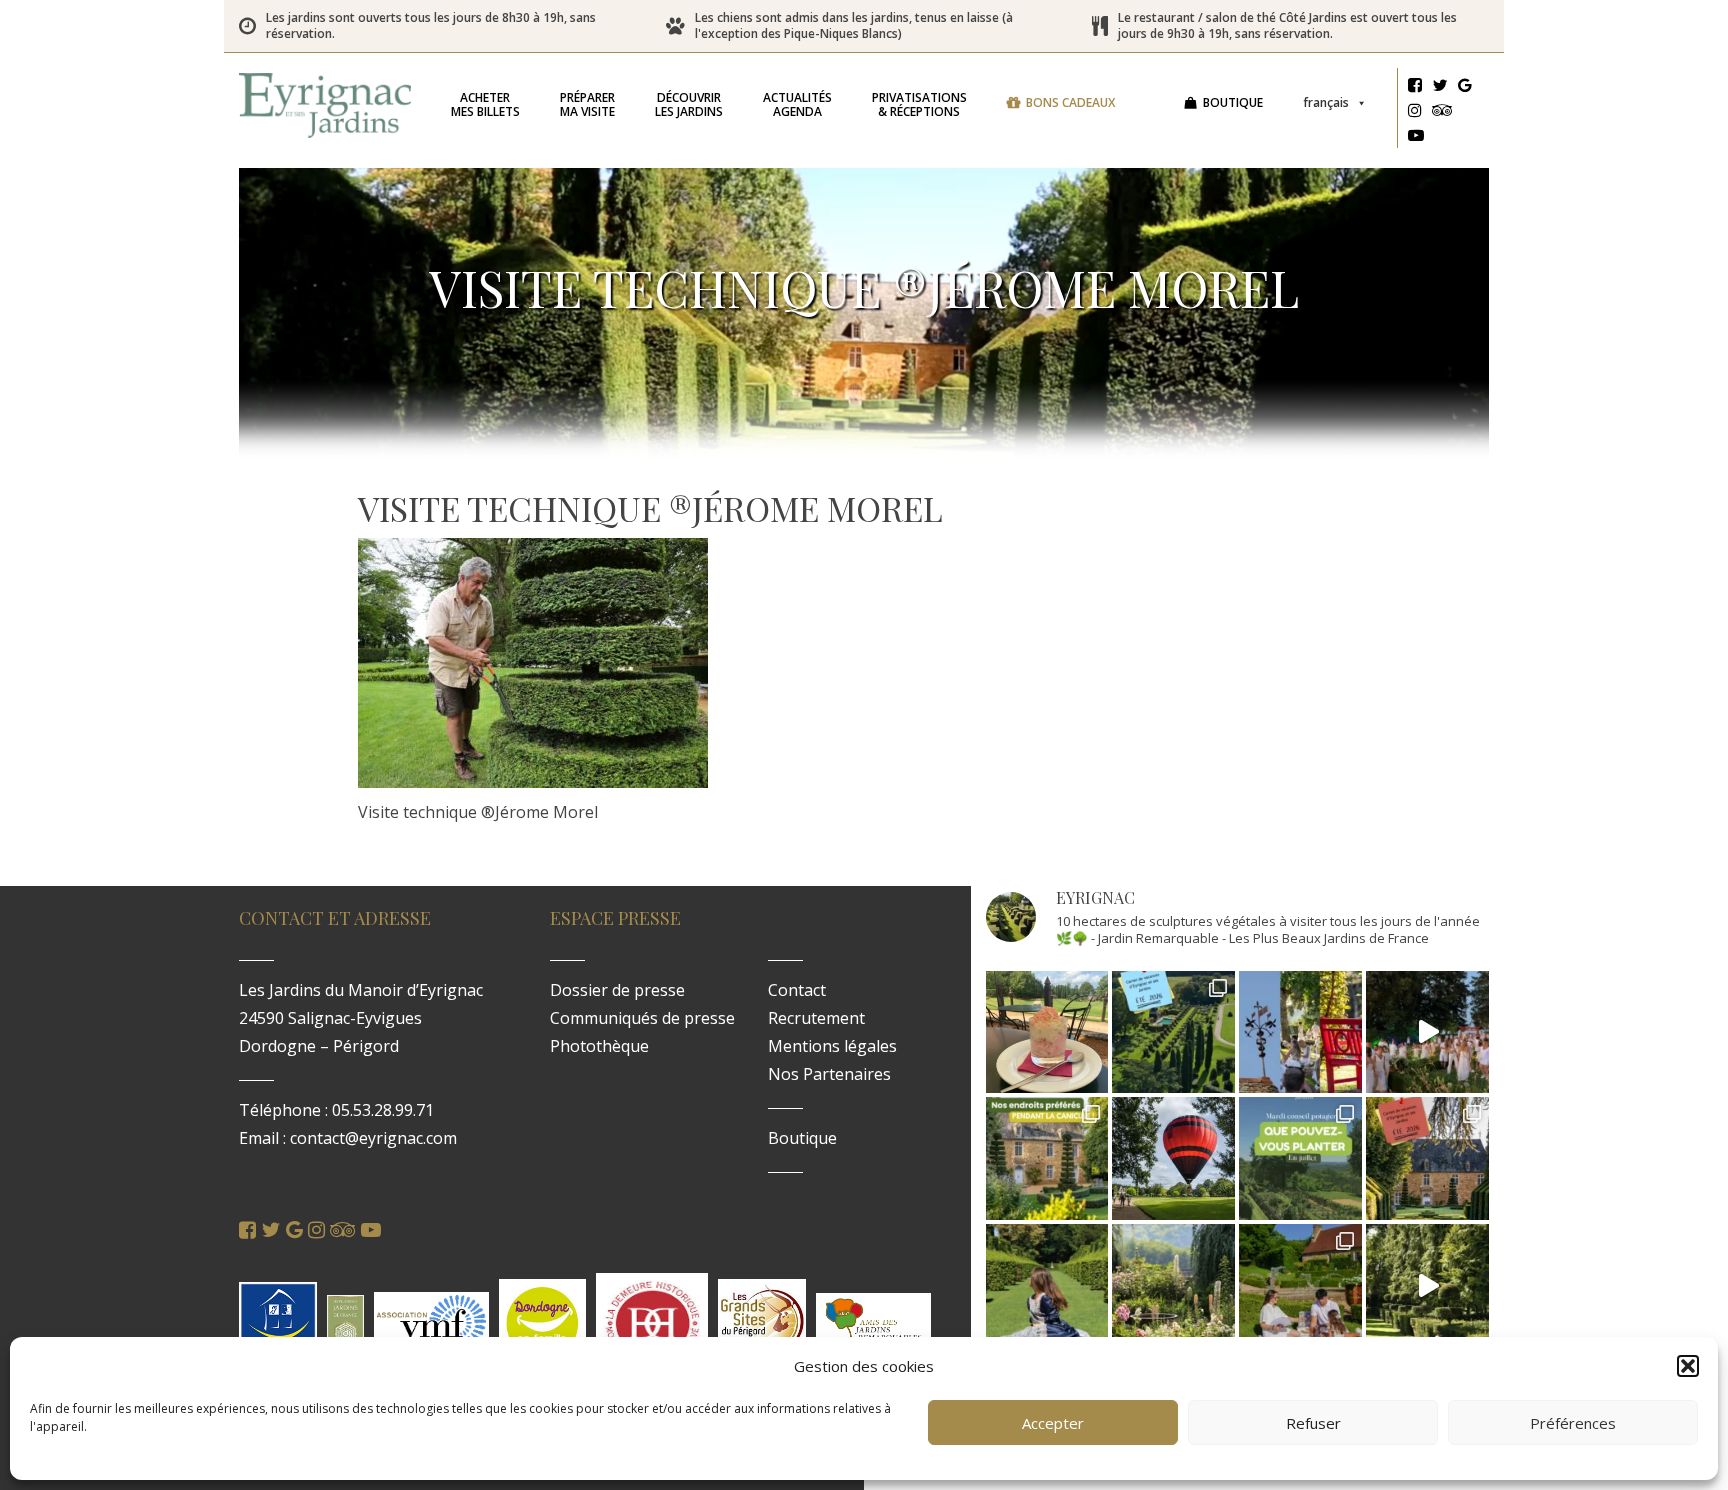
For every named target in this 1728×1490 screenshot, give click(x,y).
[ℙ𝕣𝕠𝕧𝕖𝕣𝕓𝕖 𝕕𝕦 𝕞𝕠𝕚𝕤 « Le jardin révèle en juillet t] (1173, 1285)
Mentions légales (832, 1046)
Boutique (1233, 102)
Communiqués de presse (642, 1018)
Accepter (1053, 1423)
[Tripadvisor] (1442, 113)
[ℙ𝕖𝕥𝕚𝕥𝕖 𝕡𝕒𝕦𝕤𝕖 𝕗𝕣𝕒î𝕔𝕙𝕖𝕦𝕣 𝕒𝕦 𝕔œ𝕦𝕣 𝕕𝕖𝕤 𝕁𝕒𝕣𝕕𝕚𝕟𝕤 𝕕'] (1047, 1032)
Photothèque (599, 1046)
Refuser (1313, 1423)
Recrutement (816, 1018)
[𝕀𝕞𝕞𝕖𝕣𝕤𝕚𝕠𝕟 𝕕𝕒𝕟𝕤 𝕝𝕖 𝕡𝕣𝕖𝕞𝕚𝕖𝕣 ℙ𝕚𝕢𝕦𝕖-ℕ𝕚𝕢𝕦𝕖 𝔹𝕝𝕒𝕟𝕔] (1427, 1032)
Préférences (1573, 1423)
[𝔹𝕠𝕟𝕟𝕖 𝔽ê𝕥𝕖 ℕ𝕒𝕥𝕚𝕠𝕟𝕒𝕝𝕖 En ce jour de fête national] (1300, 1032)
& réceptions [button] (919, 104)
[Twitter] (1440, 88)
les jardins (689, 104)
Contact (797, 990)
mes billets (485, 104)
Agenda (797, 104)
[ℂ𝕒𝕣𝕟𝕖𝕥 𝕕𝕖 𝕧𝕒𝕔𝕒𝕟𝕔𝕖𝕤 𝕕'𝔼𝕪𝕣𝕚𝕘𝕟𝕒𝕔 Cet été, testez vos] (1173, 1032)
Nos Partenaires (829, 1074)
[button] (1688, 1366)
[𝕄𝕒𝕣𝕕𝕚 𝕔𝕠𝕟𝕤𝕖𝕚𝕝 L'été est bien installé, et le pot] (1300, 1158)
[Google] (1465, 88)
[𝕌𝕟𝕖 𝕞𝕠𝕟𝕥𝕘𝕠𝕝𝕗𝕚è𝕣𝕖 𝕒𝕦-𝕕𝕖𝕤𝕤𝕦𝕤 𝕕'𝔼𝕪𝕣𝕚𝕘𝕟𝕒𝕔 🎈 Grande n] (1173, 1158)
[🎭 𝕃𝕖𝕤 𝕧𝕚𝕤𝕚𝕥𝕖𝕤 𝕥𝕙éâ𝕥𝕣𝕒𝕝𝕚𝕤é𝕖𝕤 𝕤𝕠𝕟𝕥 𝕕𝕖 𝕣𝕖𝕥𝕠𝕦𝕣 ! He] (1047, 1285)
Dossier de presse (617, 990)
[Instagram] (1415, 113)
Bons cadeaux (1070, 102)
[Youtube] (1416, 138)
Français (1326, 102)
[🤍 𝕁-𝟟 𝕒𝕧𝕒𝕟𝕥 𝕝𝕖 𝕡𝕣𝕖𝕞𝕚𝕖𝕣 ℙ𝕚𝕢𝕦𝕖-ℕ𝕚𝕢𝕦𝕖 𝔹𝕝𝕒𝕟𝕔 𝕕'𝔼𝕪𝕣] (1300, 1285)
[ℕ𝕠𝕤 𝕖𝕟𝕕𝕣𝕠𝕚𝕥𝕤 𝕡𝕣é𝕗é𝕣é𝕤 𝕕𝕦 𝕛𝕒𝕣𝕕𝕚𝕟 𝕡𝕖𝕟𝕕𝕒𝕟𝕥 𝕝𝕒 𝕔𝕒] (1047, 1158)
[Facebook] (1415, 88)
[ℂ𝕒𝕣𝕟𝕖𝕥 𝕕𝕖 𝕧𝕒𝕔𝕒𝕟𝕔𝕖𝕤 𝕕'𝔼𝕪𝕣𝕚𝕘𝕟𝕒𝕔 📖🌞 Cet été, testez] (1427, 1158)
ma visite (587, 104)
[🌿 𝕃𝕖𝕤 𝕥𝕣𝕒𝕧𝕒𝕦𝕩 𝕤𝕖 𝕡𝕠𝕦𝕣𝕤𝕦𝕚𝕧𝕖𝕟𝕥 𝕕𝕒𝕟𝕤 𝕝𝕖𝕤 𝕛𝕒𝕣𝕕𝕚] (1427, 1285)
